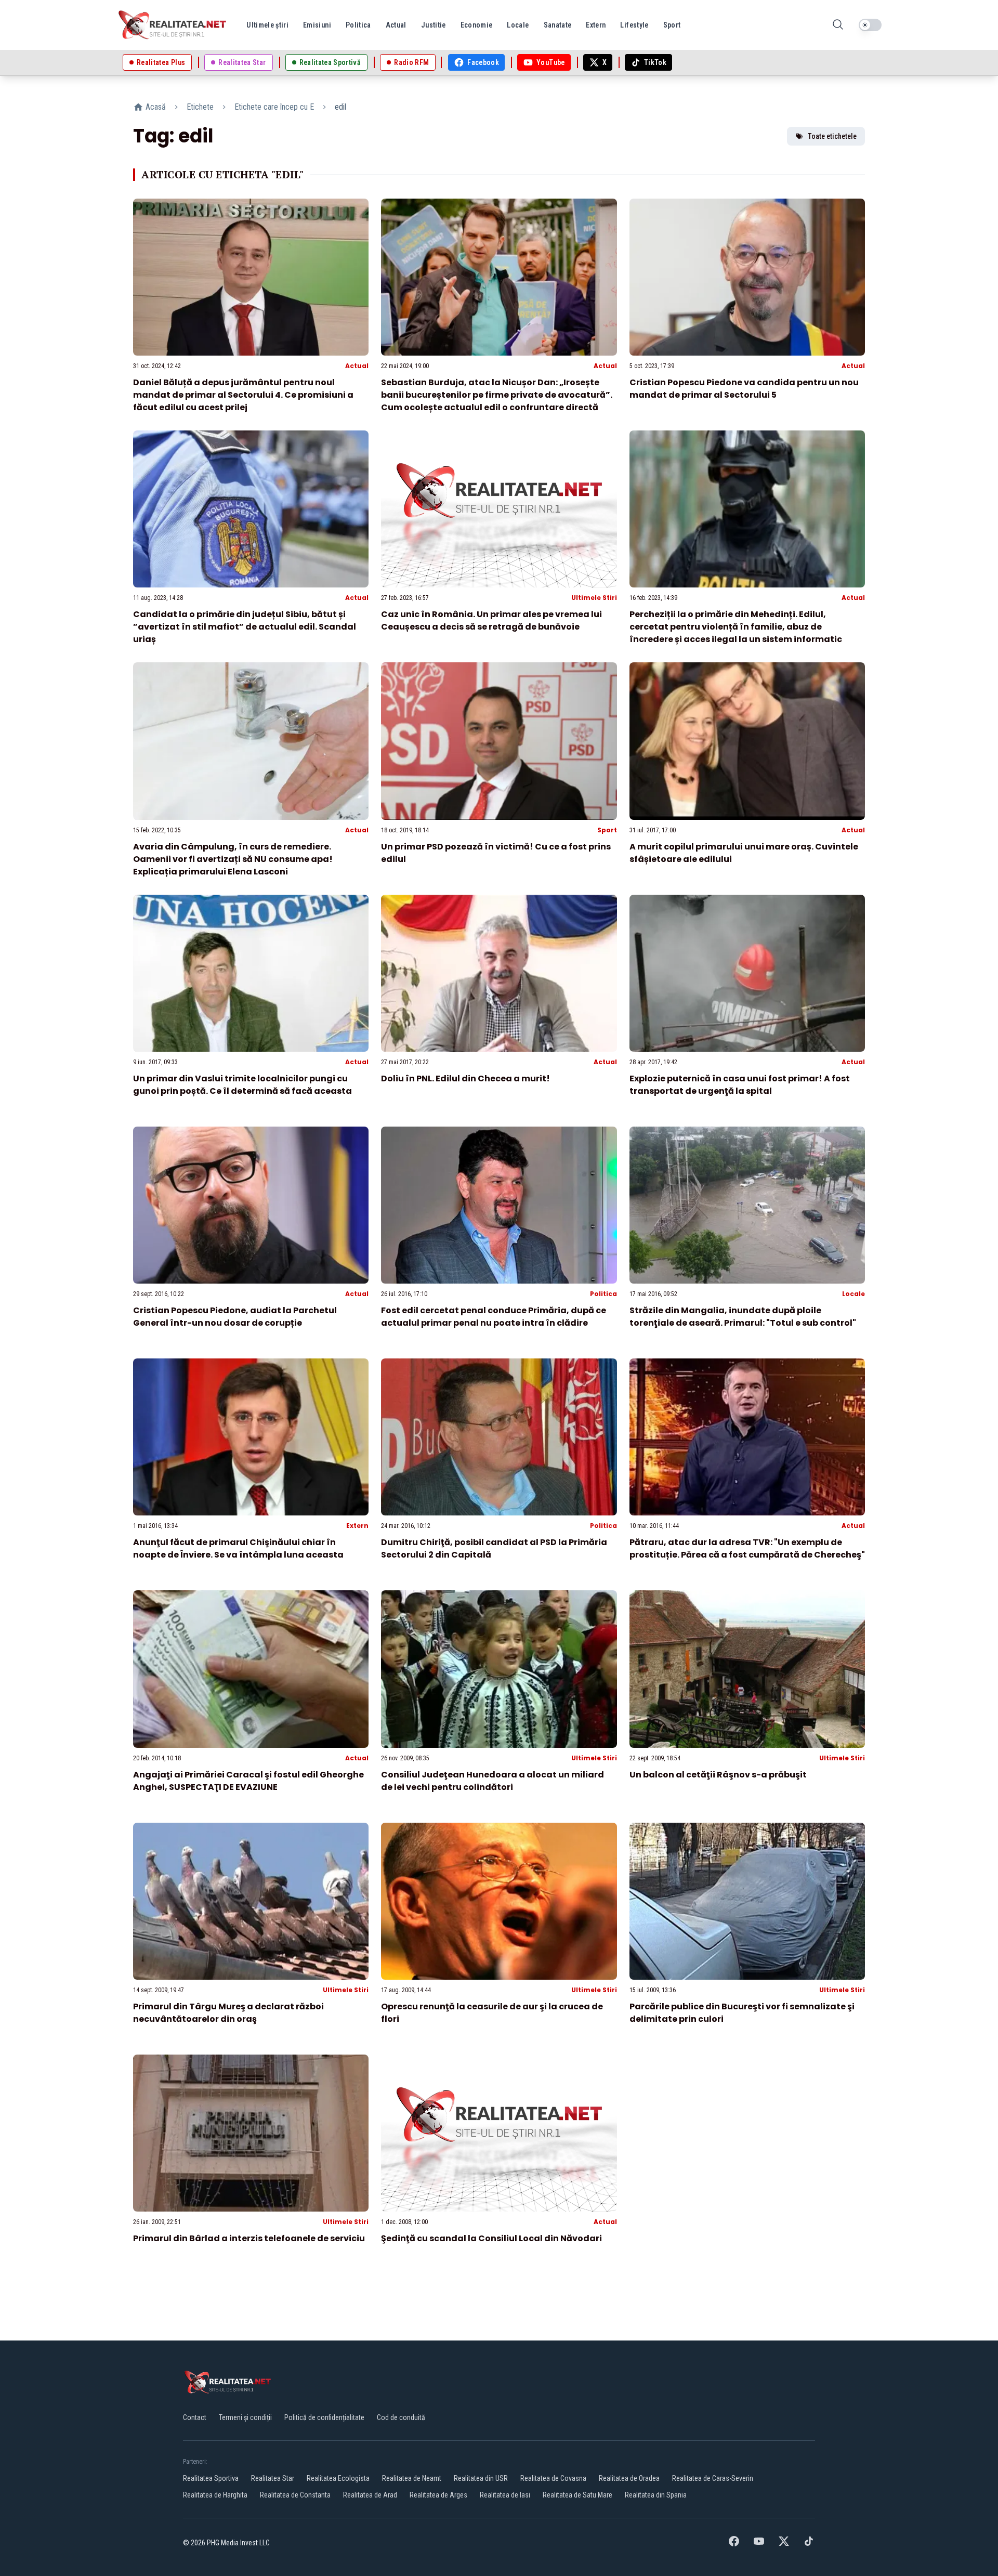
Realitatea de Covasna (553, 2478)
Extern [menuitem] (596, 25)
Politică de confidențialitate (324, 2417)
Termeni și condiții (245, 2417)
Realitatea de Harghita (215, 2495)
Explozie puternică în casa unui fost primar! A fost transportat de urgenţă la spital (740, 1085)
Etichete (200, 107)
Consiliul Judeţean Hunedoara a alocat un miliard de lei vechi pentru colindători (493, 1781)
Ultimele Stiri (594, 598)
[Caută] (838, 25)
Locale (853, 1294)
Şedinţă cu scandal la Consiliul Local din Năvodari (491, 2238)
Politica (603, 1294)
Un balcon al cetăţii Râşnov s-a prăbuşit (718, 1775)
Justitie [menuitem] (434, 25)
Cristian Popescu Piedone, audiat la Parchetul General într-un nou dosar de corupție (235, 1317)
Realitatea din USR (481, 2478)
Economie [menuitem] (477, 25)
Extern (357, 1526)
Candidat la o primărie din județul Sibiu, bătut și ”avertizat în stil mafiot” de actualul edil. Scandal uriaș (245, 627)
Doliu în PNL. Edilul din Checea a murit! (465, 1078)
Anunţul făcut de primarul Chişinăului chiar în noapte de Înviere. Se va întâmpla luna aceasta (238, 1548)
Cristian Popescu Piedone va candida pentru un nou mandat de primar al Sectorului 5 (744, 389)
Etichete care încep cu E (274, 107)
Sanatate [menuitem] (558, 25)
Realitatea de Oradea (629, 2478)
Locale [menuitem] (518, 25)
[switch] (870, 25)
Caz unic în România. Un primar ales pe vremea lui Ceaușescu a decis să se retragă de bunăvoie (491, 620)
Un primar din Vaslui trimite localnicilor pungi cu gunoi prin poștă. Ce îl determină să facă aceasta (242, 1085)
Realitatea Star (273, 2478)
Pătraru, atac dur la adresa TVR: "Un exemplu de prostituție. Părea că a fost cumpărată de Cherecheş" (747, 1548)
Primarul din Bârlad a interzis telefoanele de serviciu (249, 2238)
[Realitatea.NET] (173, 25)
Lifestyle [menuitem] (634, 25)
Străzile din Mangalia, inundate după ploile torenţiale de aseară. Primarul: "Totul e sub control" (743, 1317)
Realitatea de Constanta (295, 2495)
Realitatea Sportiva (211, 2478)
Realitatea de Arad (370, 2495)
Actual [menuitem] (396, 25)
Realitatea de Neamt (412, 2478)
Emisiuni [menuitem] (317, 25)
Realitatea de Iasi (505, 2495)
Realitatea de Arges (438, 2495)
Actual (357, 366)
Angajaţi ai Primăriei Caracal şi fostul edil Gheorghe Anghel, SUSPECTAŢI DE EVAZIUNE (248, 1781)
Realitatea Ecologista (338, 2478)
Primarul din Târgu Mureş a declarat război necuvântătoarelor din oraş (228, 2013)
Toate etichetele (832, 136)
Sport (607, 830)
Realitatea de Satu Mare (577, 2495)
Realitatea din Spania (656, 2495)
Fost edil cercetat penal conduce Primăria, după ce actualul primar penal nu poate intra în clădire (494, 1317)
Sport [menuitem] (672, 25)
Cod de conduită (401, 2417)
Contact (195, 2417)
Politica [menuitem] (358, 25)
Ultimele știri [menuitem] (267, 25)
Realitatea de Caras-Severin (713, 2478)
